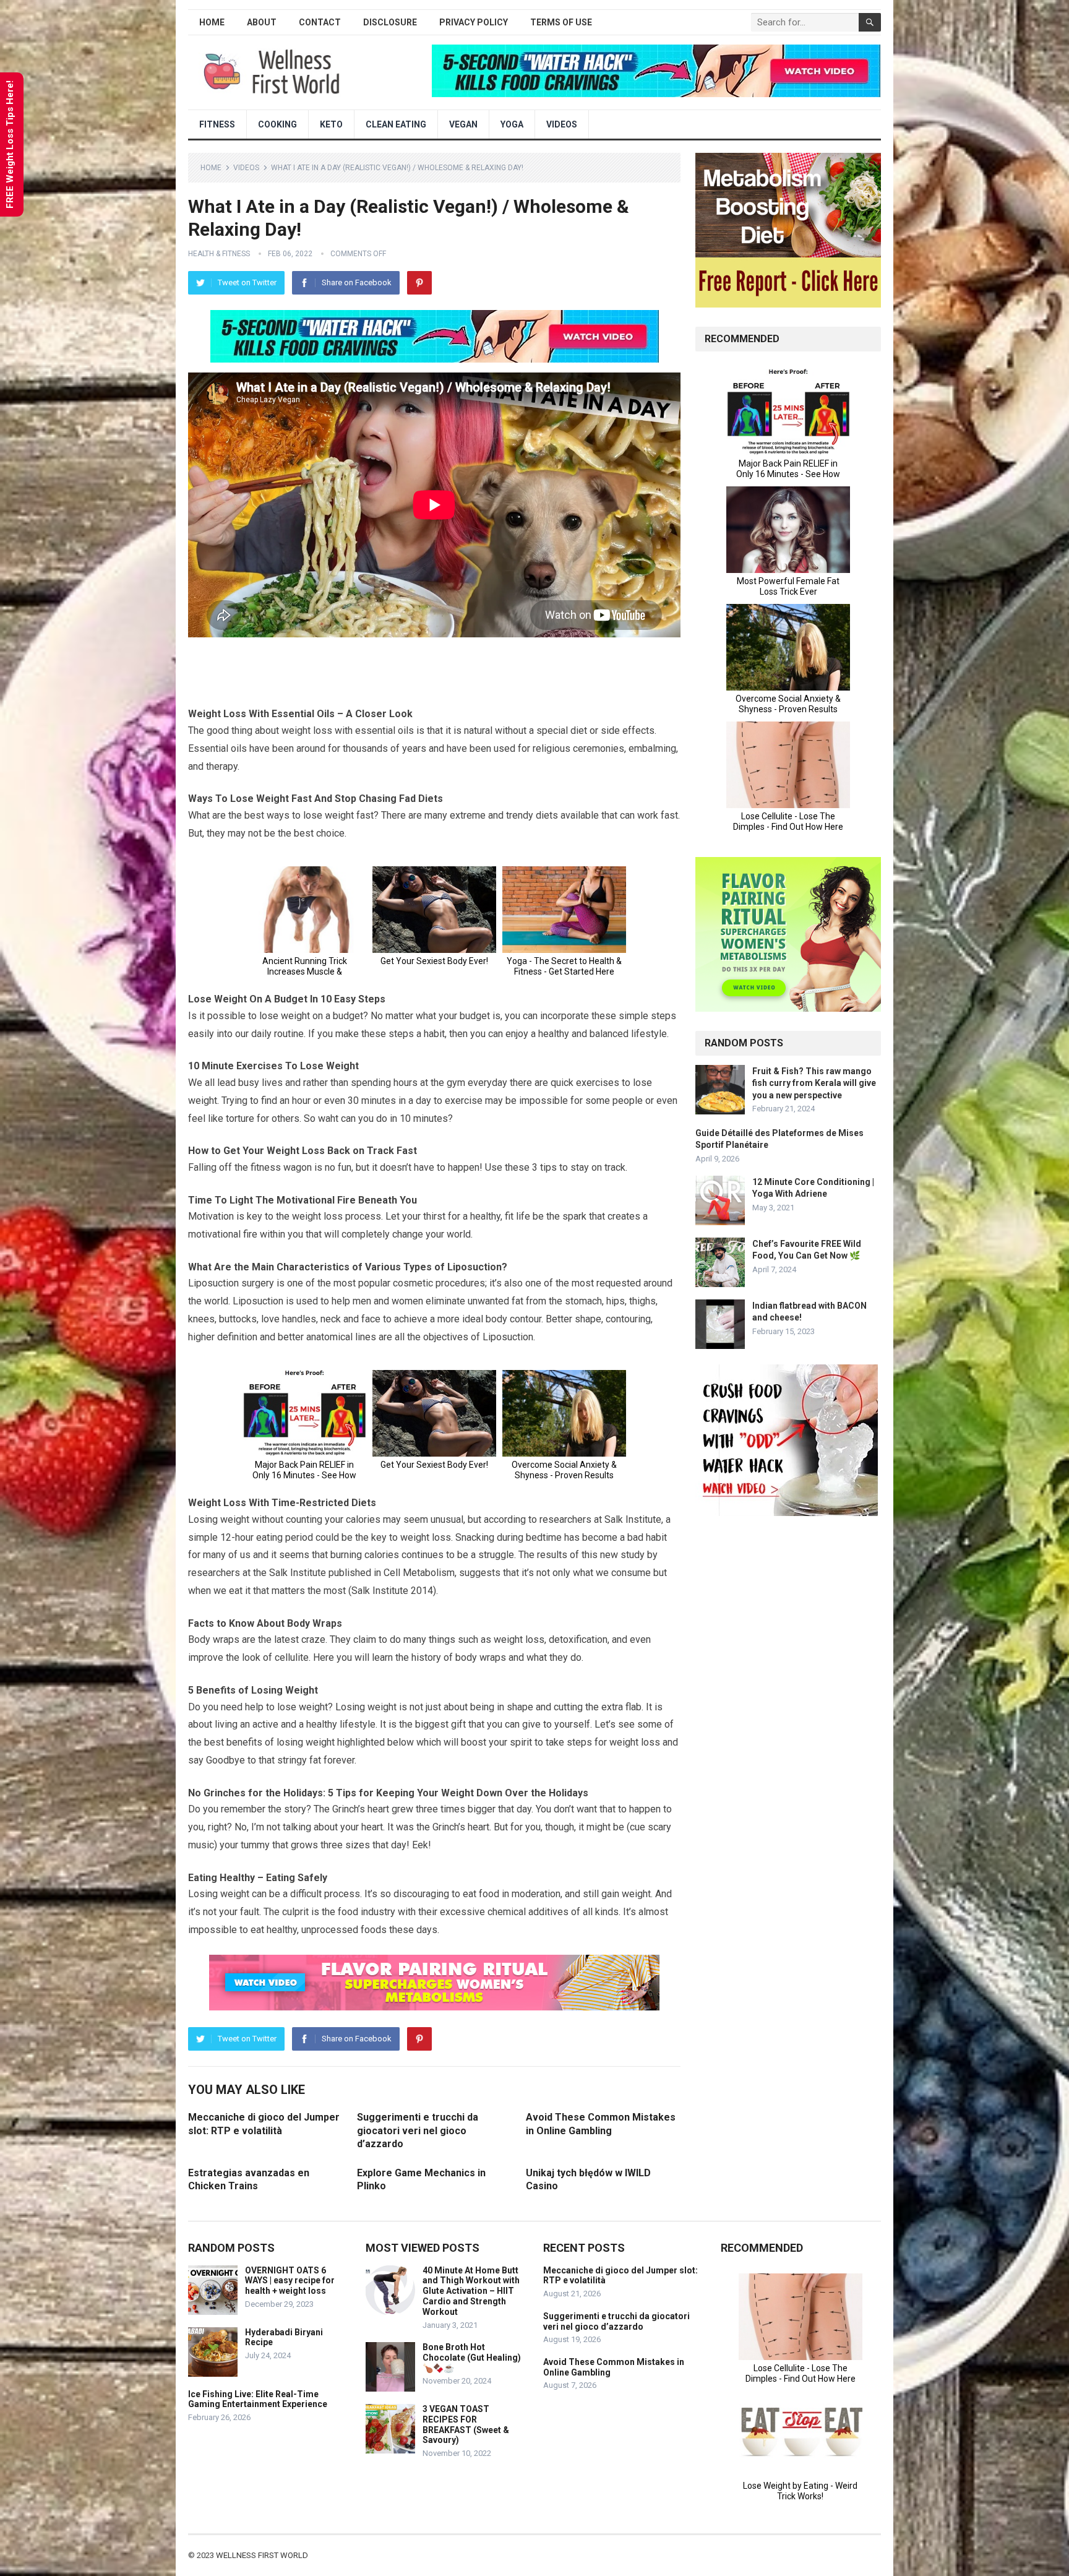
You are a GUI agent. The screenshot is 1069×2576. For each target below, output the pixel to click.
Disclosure (390, 22)
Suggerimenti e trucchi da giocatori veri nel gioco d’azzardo (418, 2130)
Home (212, 22)
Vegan (463, 124)
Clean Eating (396, 124)
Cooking (277, 124)
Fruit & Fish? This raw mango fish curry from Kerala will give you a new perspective (814, 1083)
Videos (562, 124)
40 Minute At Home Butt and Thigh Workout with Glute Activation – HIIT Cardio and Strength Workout (471, 2291)
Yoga (512, 124)
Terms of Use (561, 22)
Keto (331, 124)
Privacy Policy (474, 22)
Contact (320, 22)
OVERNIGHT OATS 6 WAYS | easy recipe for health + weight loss (290, 2281)
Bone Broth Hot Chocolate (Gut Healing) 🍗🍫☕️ (472, 2358)
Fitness (217, 124)
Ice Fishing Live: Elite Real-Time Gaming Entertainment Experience (258, 2399)
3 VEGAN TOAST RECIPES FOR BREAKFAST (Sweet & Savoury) (466, 2424)
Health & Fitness (219, 254)
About (262, 22)
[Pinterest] (419, 283)
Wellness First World (262, 2555)
